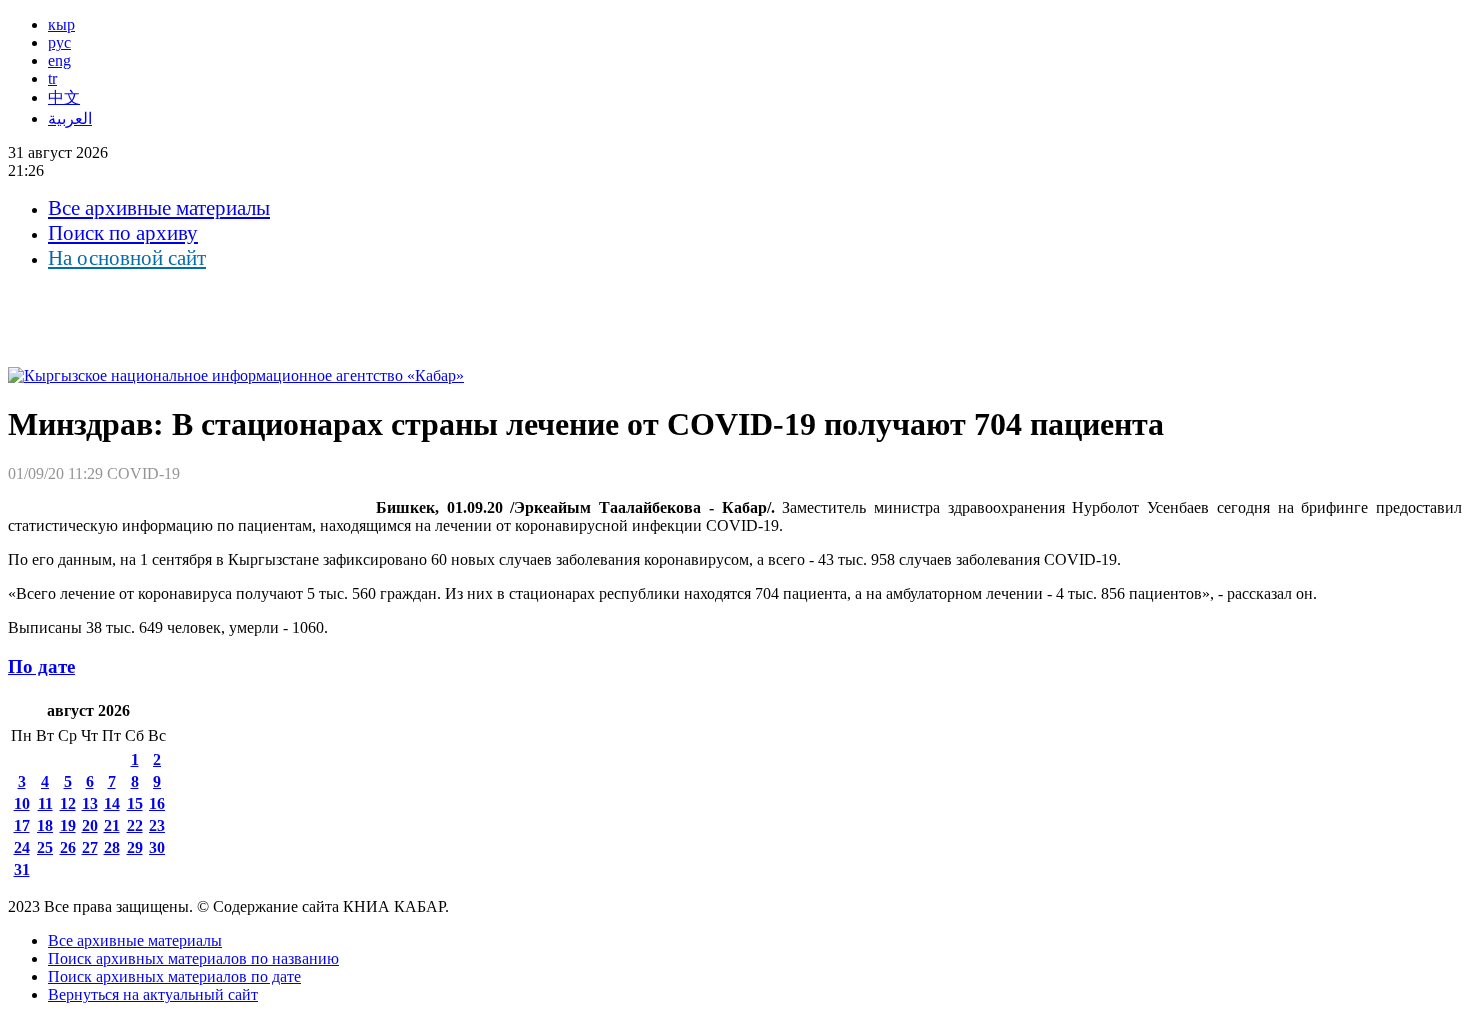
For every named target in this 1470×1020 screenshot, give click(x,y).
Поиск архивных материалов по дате (174, 976)
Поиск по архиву (123, 233)
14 (112, 803)
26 (68, 847)
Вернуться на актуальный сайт (153, 994)
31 (22, 869)
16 (157, 803)
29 (135, 847)
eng (59, 60)
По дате (41, 666)
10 (22, 803)
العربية (70, 118)
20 (90, 825)
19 (68, 825)
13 (90, 803)
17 (22, 825)
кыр (61, 24)
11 (45, 803)
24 (22, 847)
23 (157, 825)
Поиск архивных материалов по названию (193, 958)
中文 (64, 97)
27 (90, 847)
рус (59, 42)
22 (135, 825)
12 (68, 803)
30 (157, 847)
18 (45, 825)
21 (112, 825)
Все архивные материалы (159, 208)
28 (112, 847)
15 (135, 803)
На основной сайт (127, 258)
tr (52, 78)
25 (45, 847)
